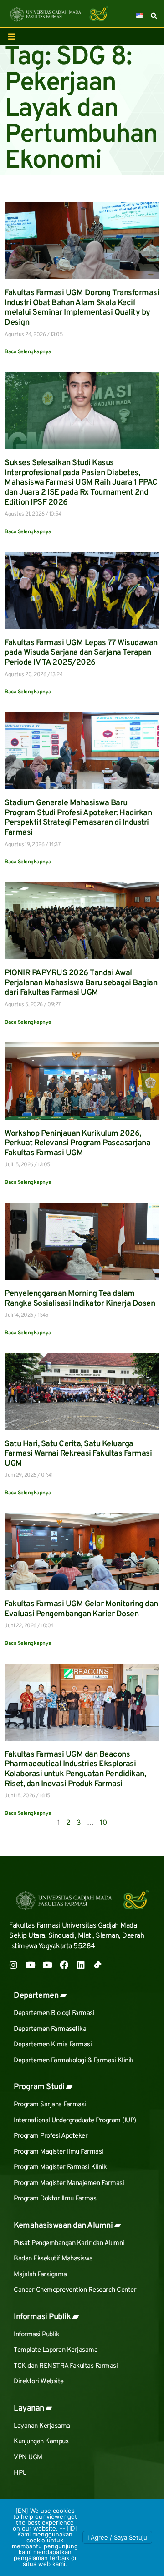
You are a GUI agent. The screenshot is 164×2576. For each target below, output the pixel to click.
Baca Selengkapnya (28, 352)
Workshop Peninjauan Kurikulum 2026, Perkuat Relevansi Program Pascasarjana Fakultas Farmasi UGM (77, 1143)
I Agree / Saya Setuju (117, 2537)
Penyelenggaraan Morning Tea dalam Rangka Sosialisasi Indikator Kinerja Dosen (80, 1299)
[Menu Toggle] (12, 36)
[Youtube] (30, 1965)
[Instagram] (13, 1965)
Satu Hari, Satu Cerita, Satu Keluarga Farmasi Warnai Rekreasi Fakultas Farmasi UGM (78, 1454)
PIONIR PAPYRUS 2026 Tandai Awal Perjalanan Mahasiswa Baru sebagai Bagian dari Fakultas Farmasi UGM (81, 983)
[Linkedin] (81, 1965)
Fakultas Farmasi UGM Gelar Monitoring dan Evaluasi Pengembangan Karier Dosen (81, 1609)
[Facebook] (64, 1965)
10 (103, 1823)
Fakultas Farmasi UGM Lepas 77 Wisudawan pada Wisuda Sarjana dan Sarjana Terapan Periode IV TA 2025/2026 (81, 653)
